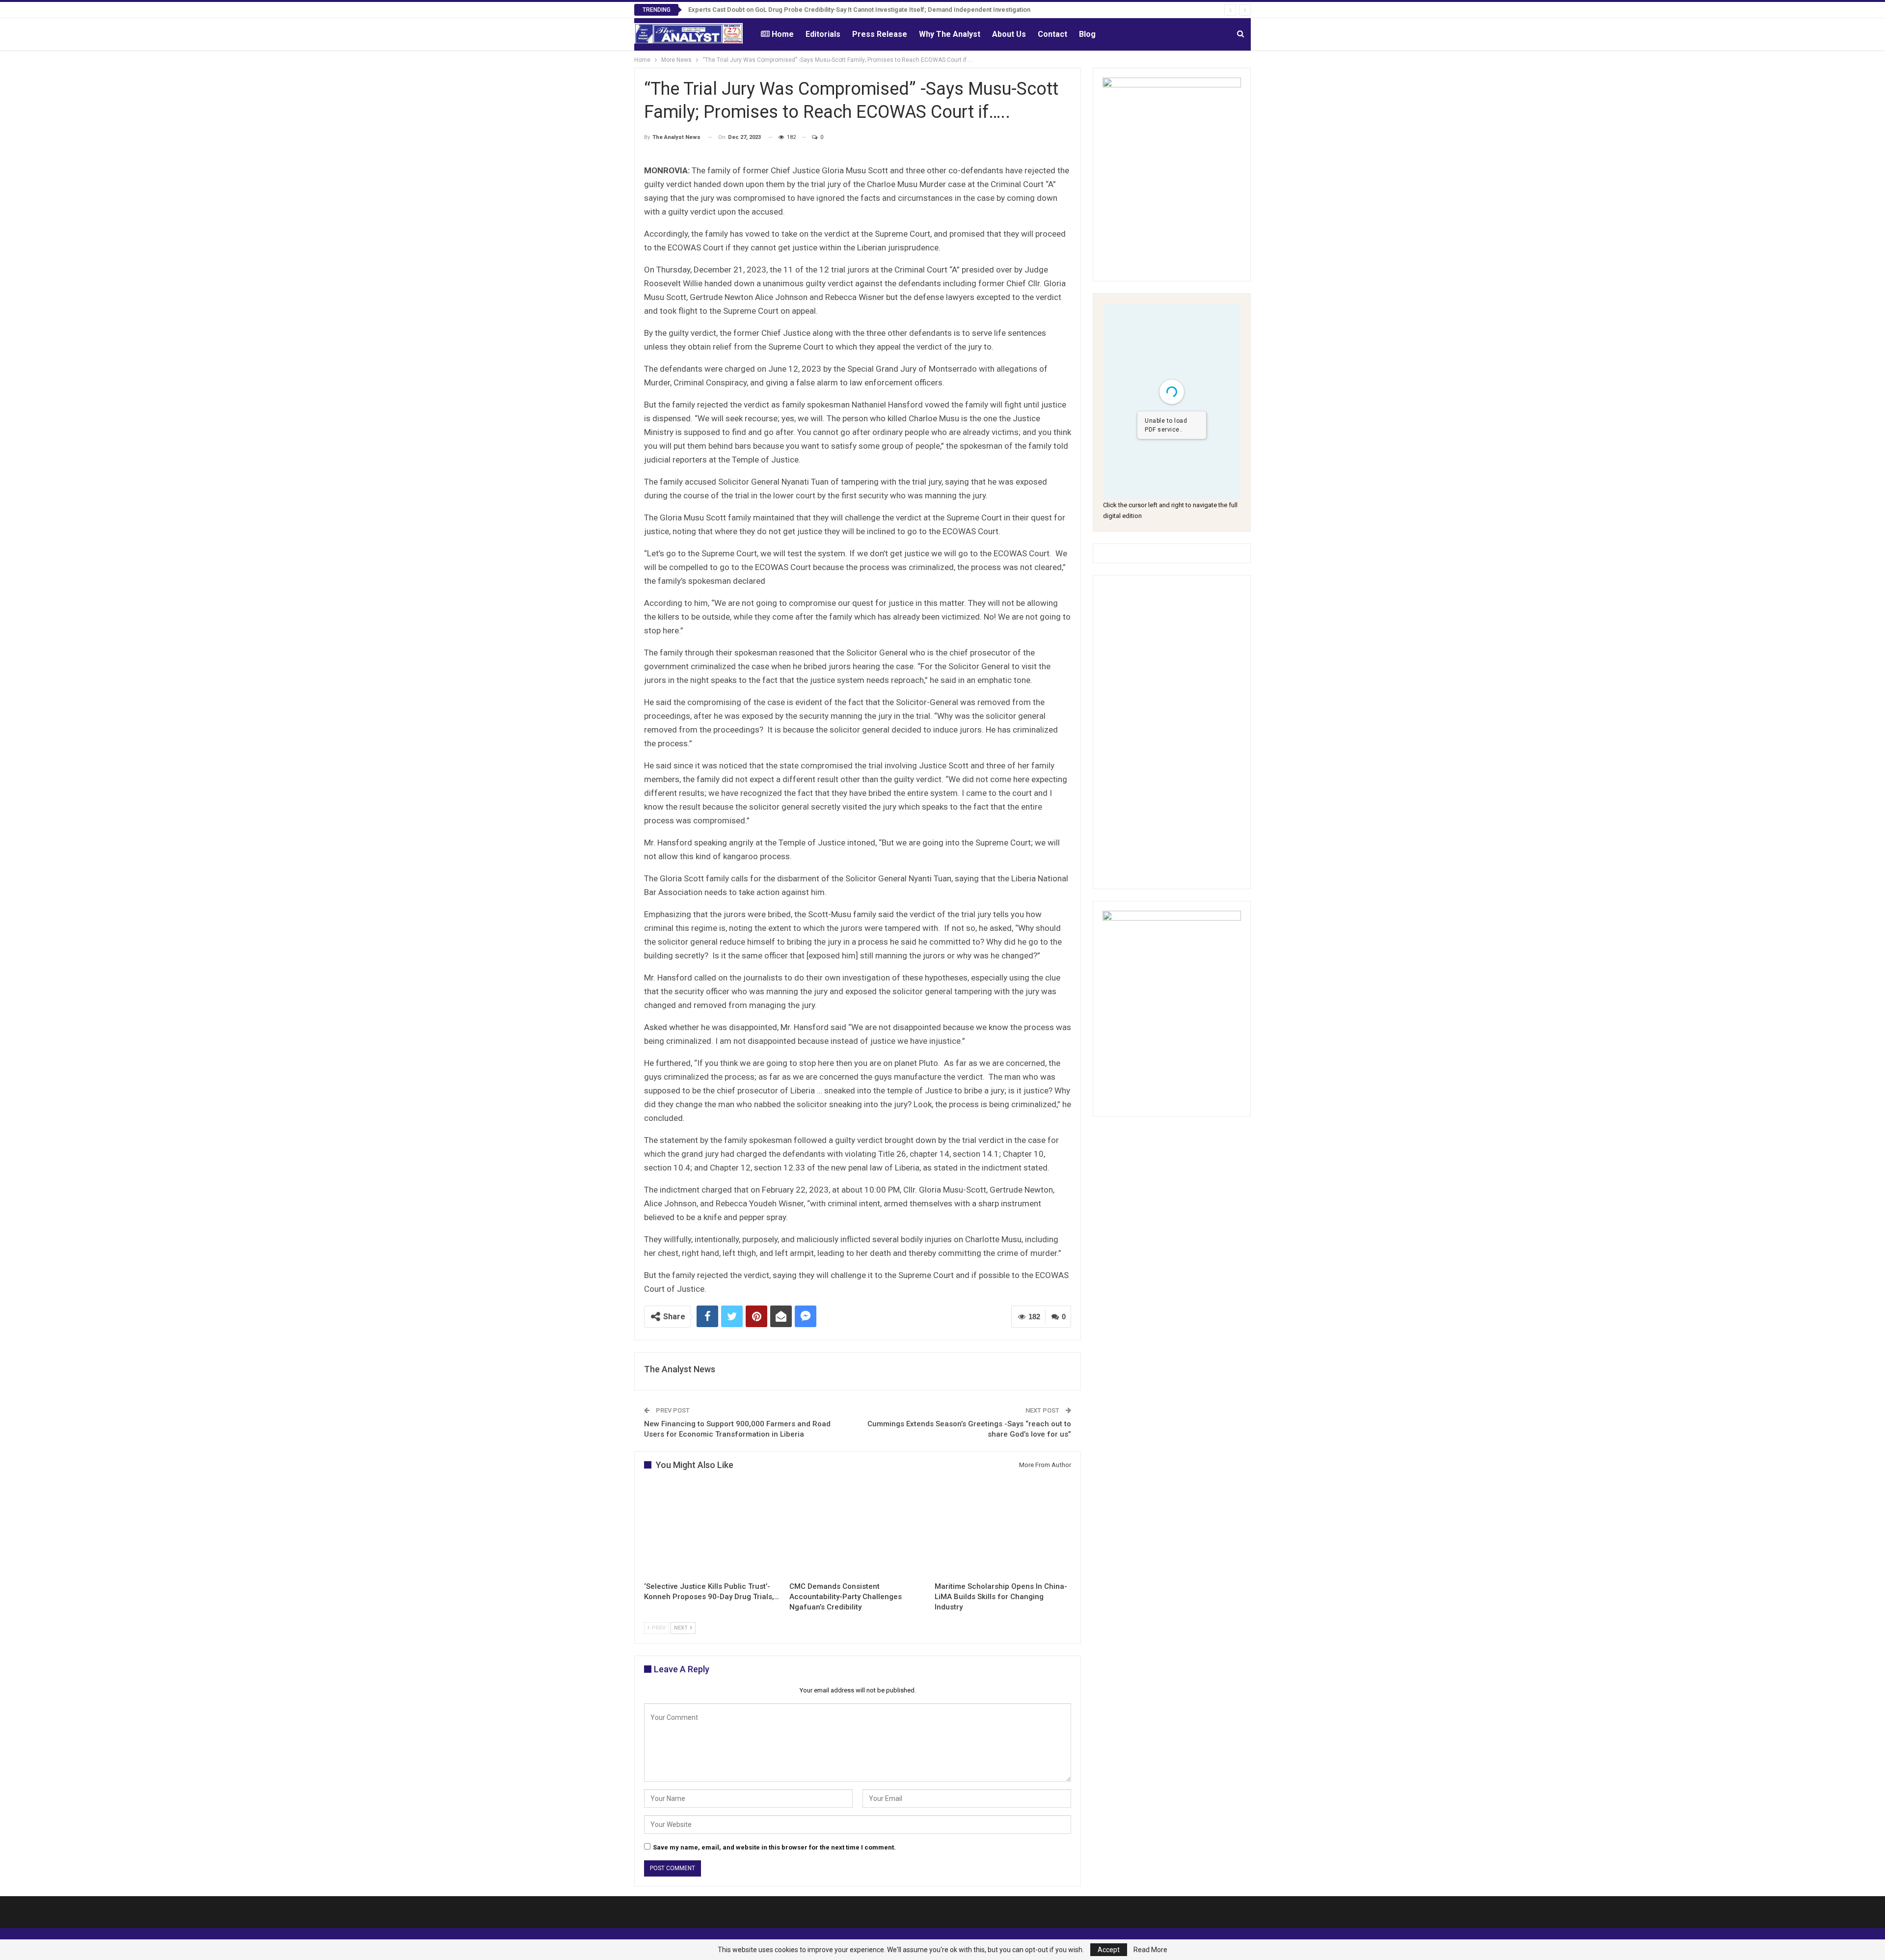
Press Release (880, 34)
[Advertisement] (1172, 732)
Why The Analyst (950, 34)
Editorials (823, 34)
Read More (1150, 1950)
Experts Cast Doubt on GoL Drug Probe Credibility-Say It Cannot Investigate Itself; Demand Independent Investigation (859, 10)
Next (682, 1628)
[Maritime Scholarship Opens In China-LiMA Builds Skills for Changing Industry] (1003, 1529)
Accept (1109, 1950)
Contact (1052, 34)
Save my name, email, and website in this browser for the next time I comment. (774, 1847)
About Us (1009, 34)
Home (783, 34)
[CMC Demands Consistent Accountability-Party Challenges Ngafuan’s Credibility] (858, 1529)
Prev (658, 1628)
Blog (1087, 34)
